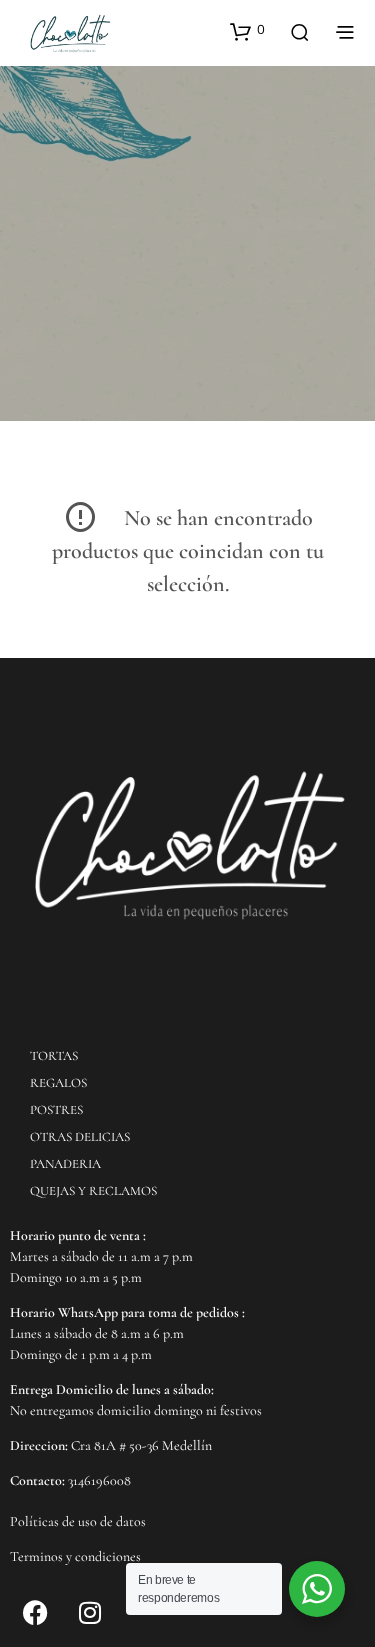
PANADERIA (65, 1164)
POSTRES (56, 1110)
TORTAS (54, 1056)
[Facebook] (35, 1612)
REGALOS (58, 1083)
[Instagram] (90, 1612)
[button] (247, 31)
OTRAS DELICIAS (80, 1137)
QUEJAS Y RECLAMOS (93, 1191)
